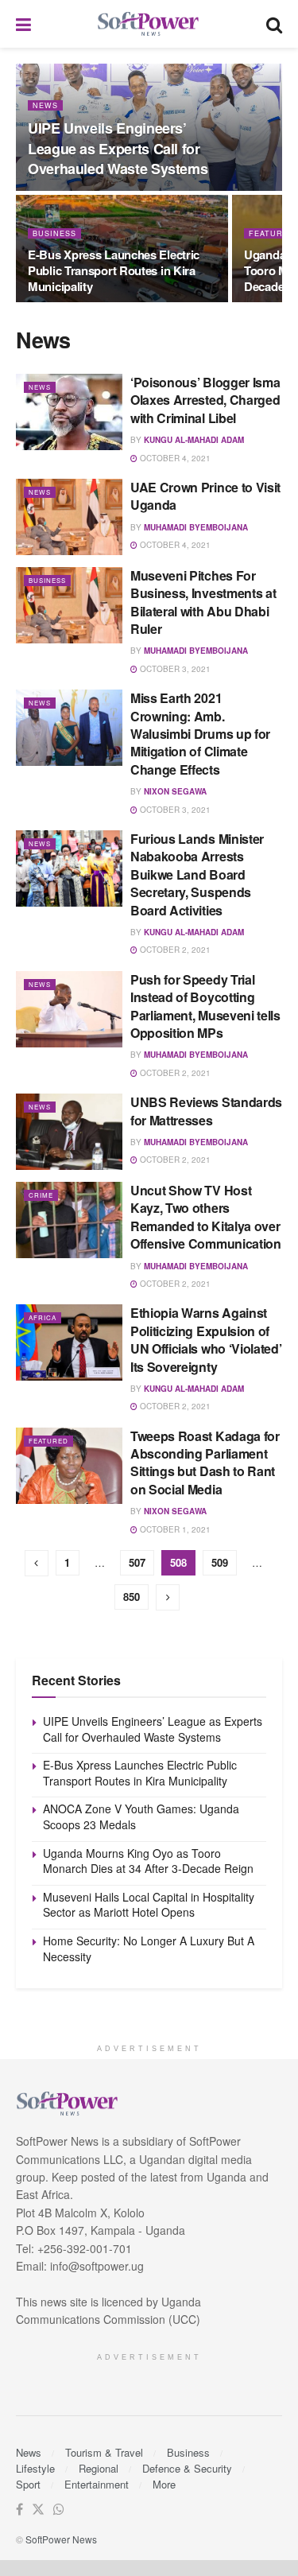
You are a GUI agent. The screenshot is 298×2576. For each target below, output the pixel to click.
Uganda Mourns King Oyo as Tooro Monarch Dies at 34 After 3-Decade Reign (148, 1861)
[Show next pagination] (168, 1597)
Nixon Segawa (175, 791)
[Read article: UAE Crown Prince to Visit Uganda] (69, 517)
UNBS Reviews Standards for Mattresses (206, 1111)
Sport (28, 2484)
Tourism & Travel (104, 2452)
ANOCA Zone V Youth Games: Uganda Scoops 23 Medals (141, 1816)
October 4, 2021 (174, 458)
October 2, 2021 (174, 950)
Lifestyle (35, 2468)
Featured (48, 1441)
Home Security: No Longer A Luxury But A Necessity (149, 1949)
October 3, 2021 (174, 669)
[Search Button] (274, 24)
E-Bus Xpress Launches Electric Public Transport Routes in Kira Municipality (114, 270)
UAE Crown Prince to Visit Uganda (205, 496)
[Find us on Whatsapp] (59, 2510)
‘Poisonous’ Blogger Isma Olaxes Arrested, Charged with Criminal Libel (205, 400)
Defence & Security (187, 2468)
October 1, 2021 (174, 1529)
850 (132, 1597)
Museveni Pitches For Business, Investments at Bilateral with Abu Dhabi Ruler (203, 602)
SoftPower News (61, 2539)
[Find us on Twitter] (38, 2510)
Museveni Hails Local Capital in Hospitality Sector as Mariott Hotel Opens (149, 1905)
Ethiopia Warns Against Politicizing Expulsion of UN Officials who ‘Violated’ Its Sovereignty (206, 1339)
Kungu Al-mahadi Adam (194, 440)
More (164, 2484)
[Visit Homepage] (149, 24)
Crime (41, 1195)
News (45, 105)
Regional (99, 2468)
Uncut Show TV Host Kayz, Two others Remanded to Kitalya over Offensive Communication (206, 1217)
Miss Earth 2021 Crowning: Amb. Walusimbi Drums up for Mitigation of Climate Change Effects (200, 734)
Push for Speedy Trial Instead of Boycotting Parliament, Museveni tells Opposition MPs (205, 1006)
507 (137, 1562)
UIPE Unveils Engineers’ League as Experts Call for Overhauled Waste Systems (118, 148)
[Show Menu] (23, 24)
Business (54, 233)
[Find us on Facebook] (19, 2510)
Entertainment (97, 2484)
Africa (43, 1317)
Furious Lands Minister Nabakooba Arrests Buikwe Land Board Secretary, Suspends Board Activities (197, 874)
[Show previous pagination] (37, 1563)
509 (220, 1562)
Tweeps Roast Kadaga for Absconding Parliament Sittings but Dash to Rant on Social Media (205, 1463)
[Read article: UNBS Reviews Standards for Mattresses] (69, 1132)
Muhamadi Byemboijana (196, 527)
